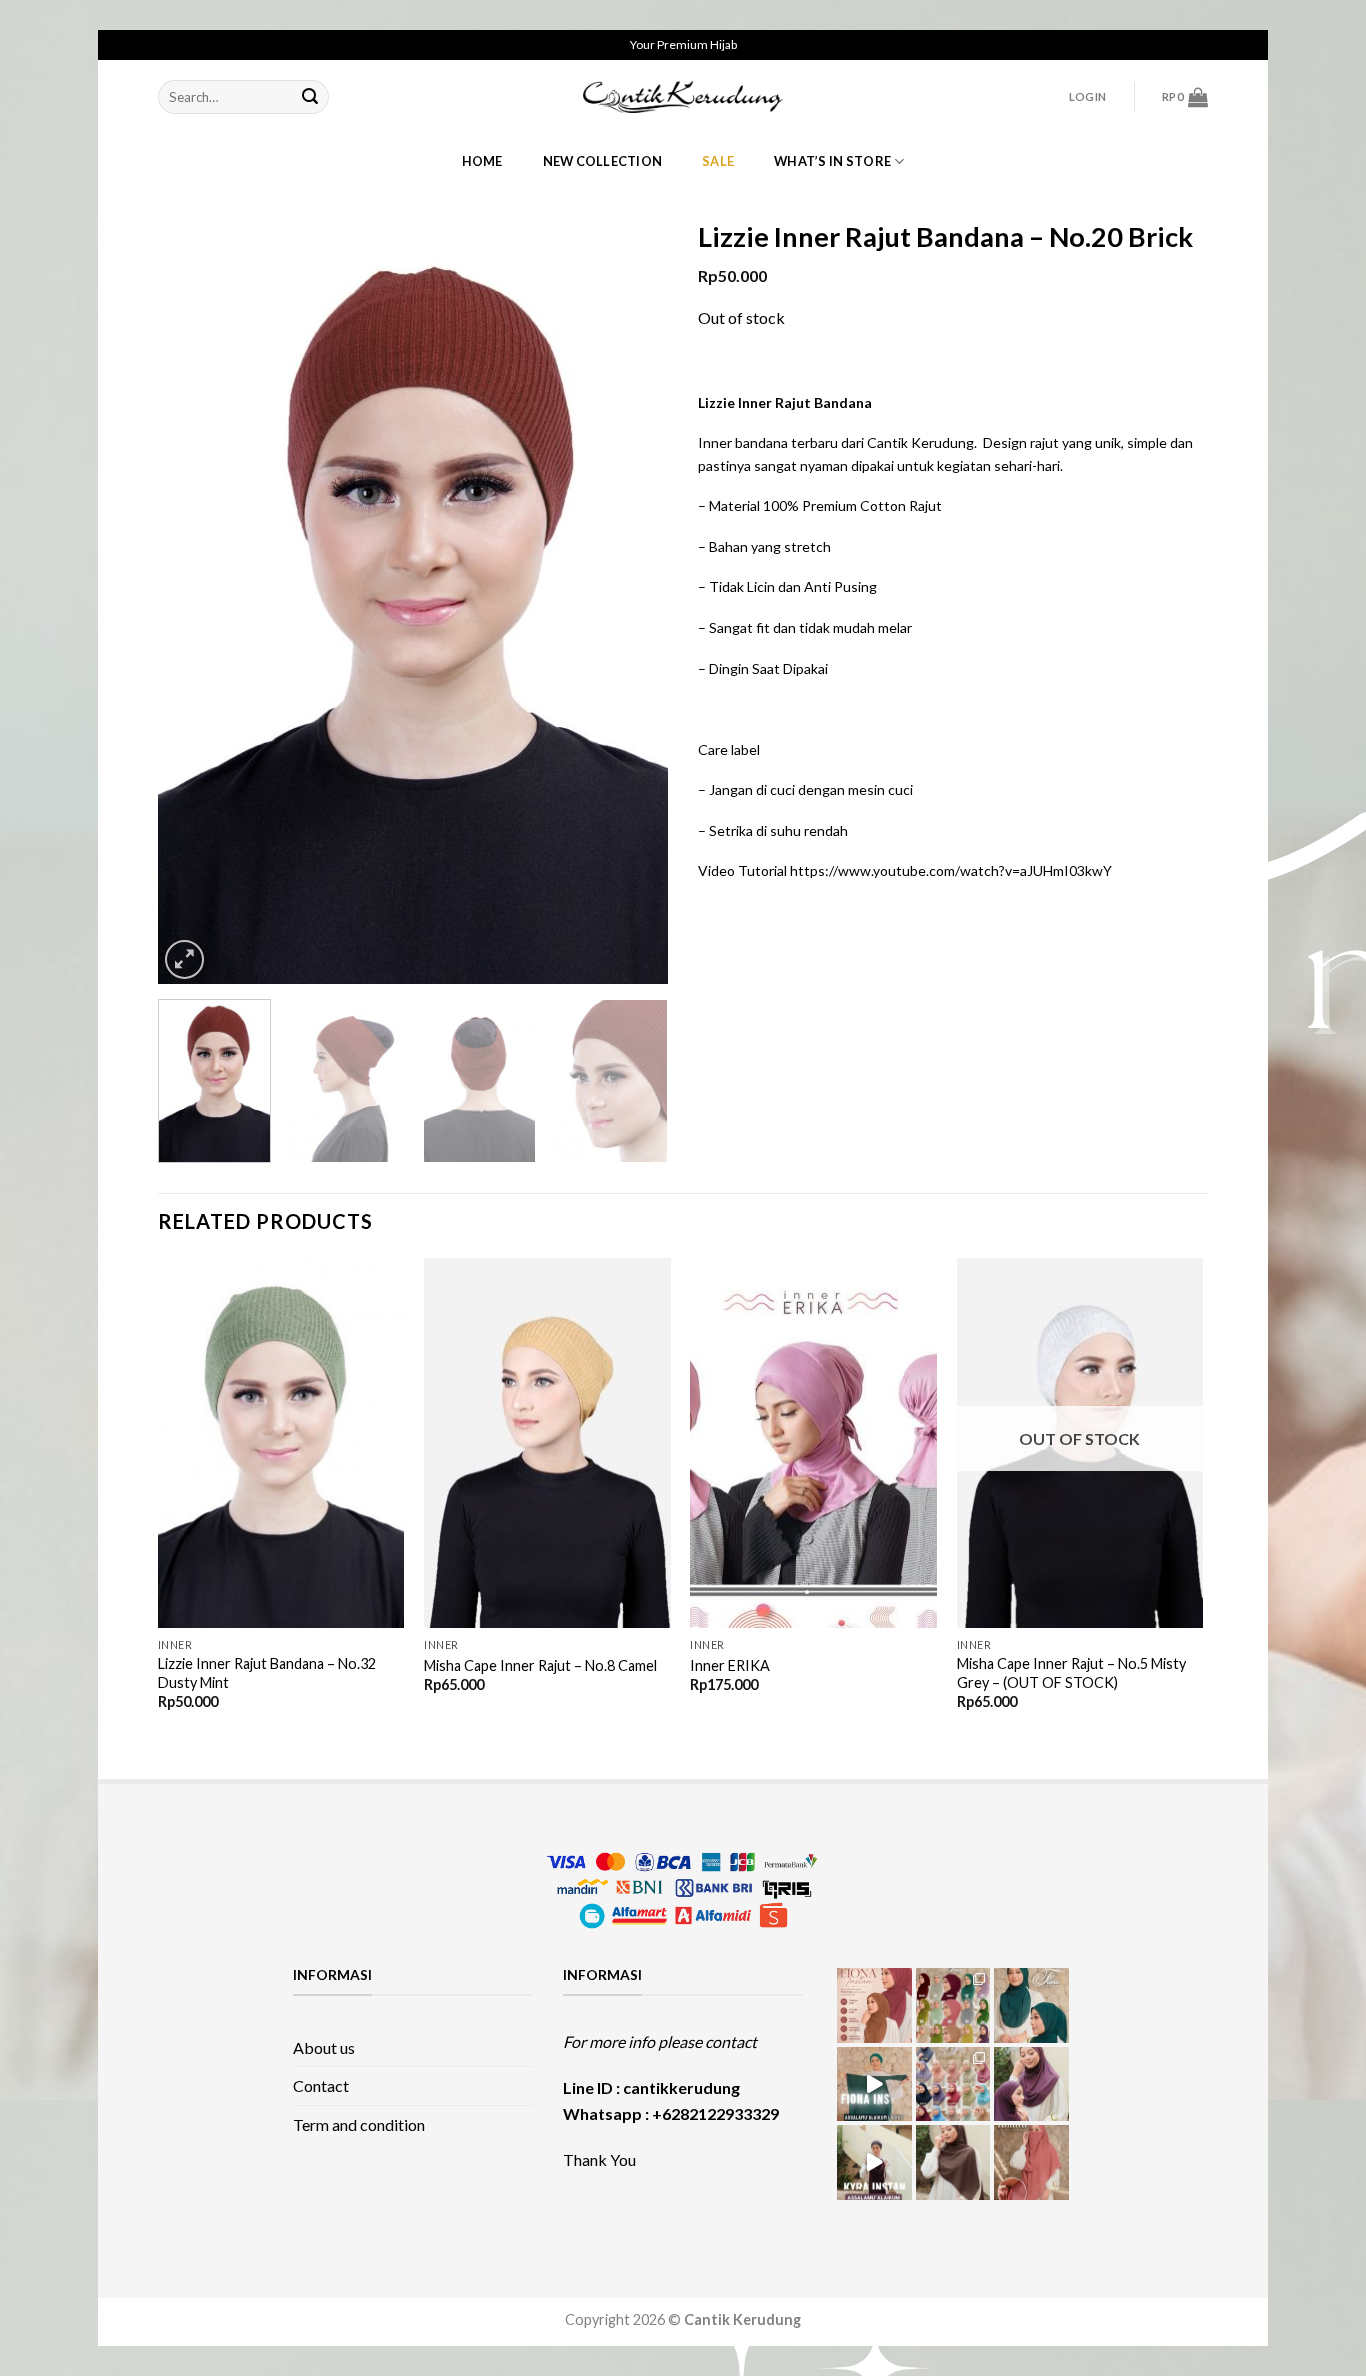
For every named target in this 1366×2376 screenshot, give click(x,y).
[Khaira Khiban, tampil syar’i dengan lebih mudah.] (953, 2162)
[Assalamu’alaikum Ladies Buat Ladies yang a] (874, 2162)
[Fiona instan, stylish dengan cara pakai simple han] (874, 2005)
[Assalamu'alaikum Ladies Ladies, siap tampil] (874, 2084)
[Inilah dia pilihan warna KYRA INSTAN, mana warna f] (953, 2084)
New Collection (603, 161)
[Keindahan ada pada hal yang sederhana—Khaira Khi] (1031, 2162)
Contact (321, 2085)
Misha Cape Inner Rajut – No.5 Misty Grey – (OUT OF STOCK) (1071, 1673)
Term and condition (359, 2124)
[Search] (310, 97)
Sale (718, 161)
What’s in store (832, 161)
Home (482, 161)
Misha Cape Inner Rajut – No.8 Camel (540, 1665)
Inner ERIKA (730, 1665)
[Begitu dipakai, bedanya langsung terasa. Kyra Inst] (1031, 2084)
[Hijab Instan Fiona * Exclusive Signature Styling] (1031, 2005)
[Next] (633, 601)
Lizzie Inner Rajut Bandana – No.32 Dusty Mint (267, 1673)
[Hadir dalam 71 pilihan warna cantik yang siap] (953, 2005)
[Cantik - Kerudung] (683, 96)
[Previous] (193, 601)
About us (324, 2047)
